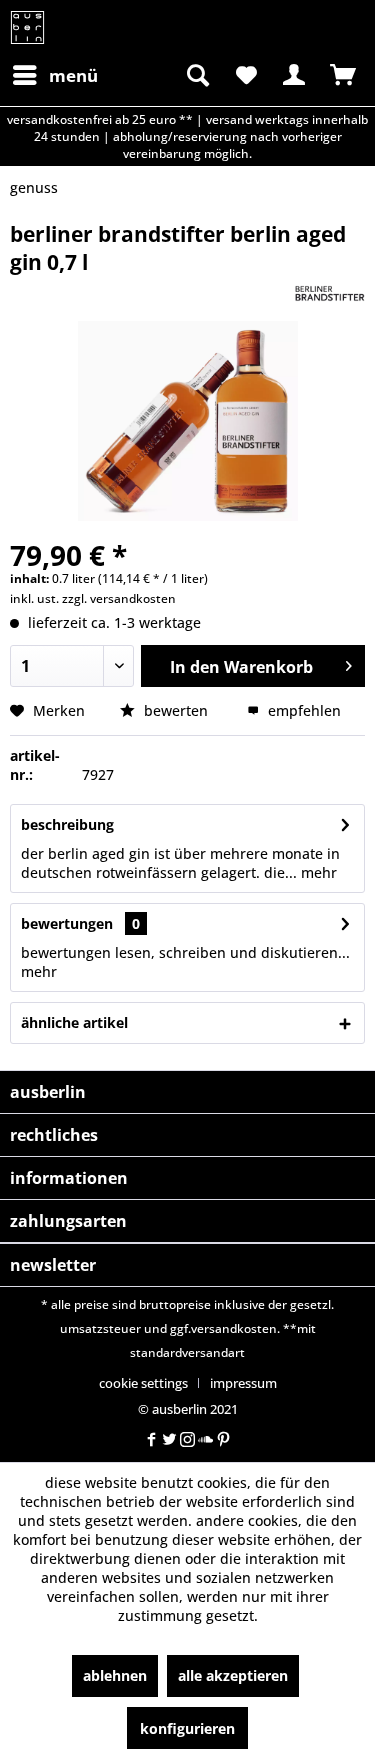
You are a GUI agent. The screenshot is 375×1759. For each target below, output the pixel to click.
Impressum (243, 1383)
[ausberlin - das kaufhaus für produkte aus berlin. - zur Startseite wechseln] (27, 27)
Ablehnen (115, 1675)
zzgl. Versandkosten (119, 598)
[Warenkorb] (343, 75)
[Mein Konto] (294, 75)
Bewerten (176, 710)
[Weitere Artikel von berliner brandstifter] (330, 293)
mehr (317, 872)
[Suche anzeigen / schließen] (196, 75)
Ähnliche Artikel (74, 1022)
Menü (73, 75)
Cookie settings (143, 1383)
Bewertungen (67, 923)
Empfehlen (302, 710)
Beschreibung (67, 824)
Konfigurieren (187, 1728)
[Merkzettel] (245, 75)
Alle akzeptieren (233, 1675)
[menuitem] (54, 75)
